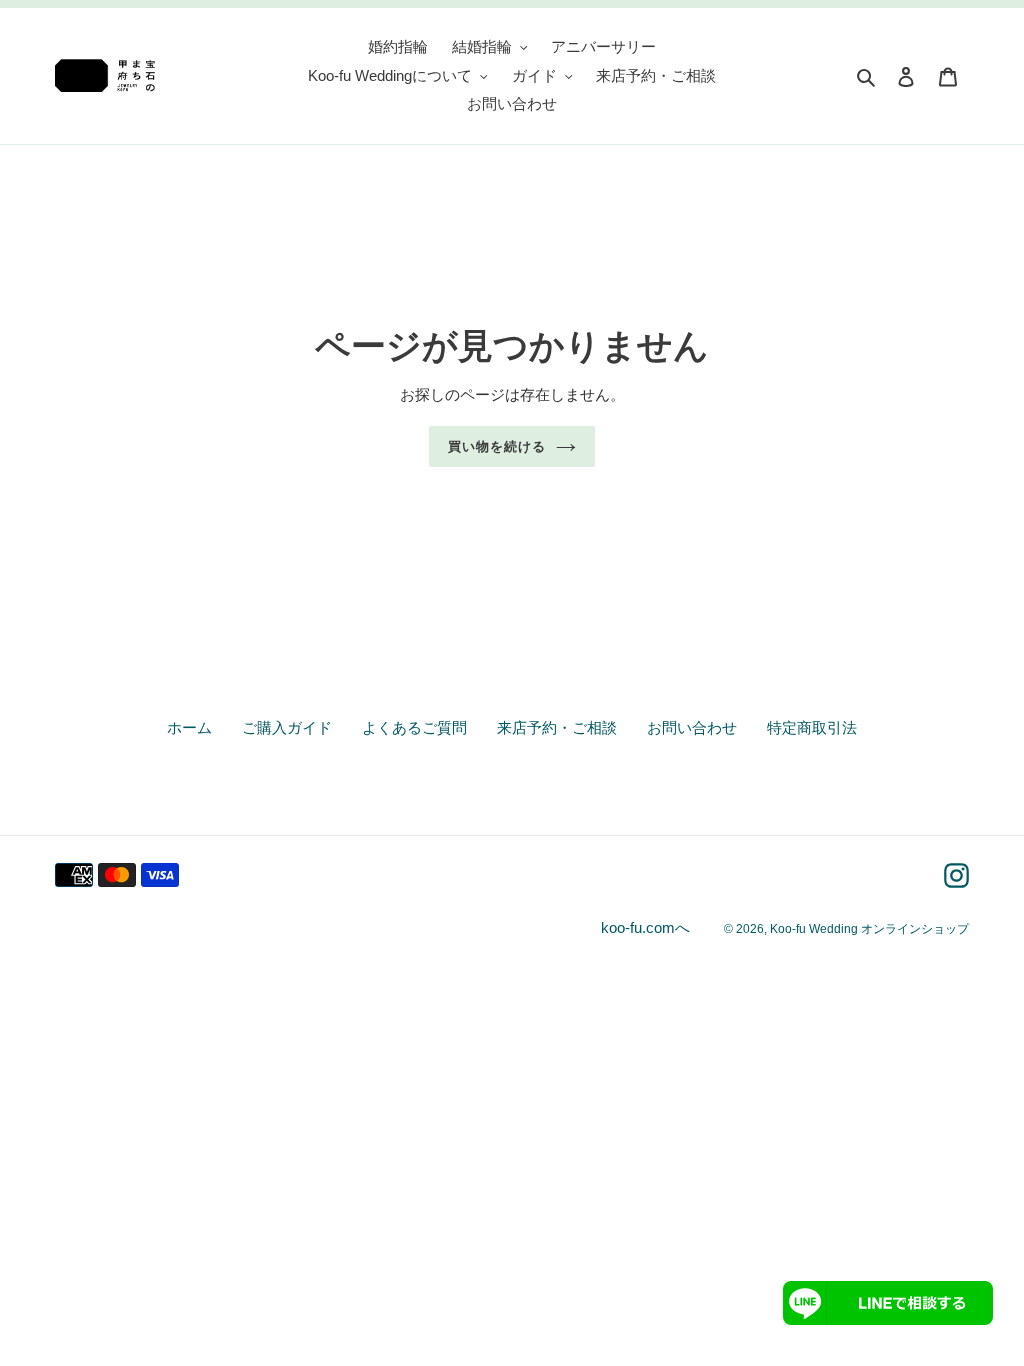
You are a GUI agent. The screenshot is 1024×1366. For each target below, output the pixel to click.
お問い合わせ (692, 727)
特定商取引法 (812, 727)
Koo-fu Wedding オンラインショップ (869, 929)
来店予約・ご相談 (557, 727)
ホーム (189, 727)
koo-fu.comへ (645, 927)
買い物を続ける (497, 446)
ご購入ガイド (287, 727)
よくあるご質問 (414, 727)
